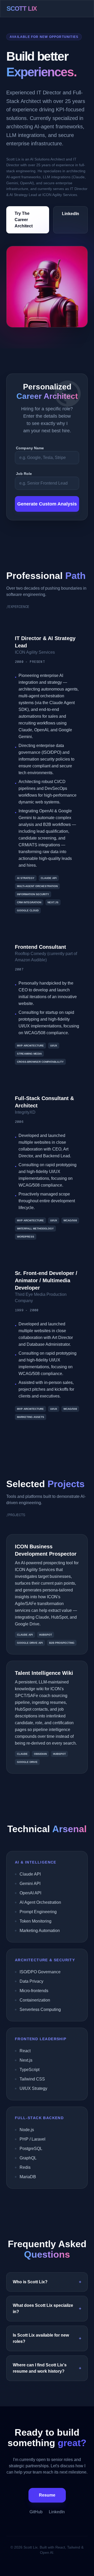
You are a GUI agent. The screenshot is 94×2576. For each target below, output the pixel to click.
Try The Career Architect (24, 220)
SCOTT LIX (22, 8)
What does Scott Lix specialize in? (47, 2308)
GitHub (36, 2512)
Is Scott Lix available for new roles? (47, 2338)
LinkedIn (70, 214)
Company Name (30, 448)
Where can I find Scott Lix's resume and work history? (47, 2368)
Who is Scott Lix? (47, 2282)
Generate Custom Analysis (47, 504)
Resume (47, 2495)
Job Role (24, 474)
